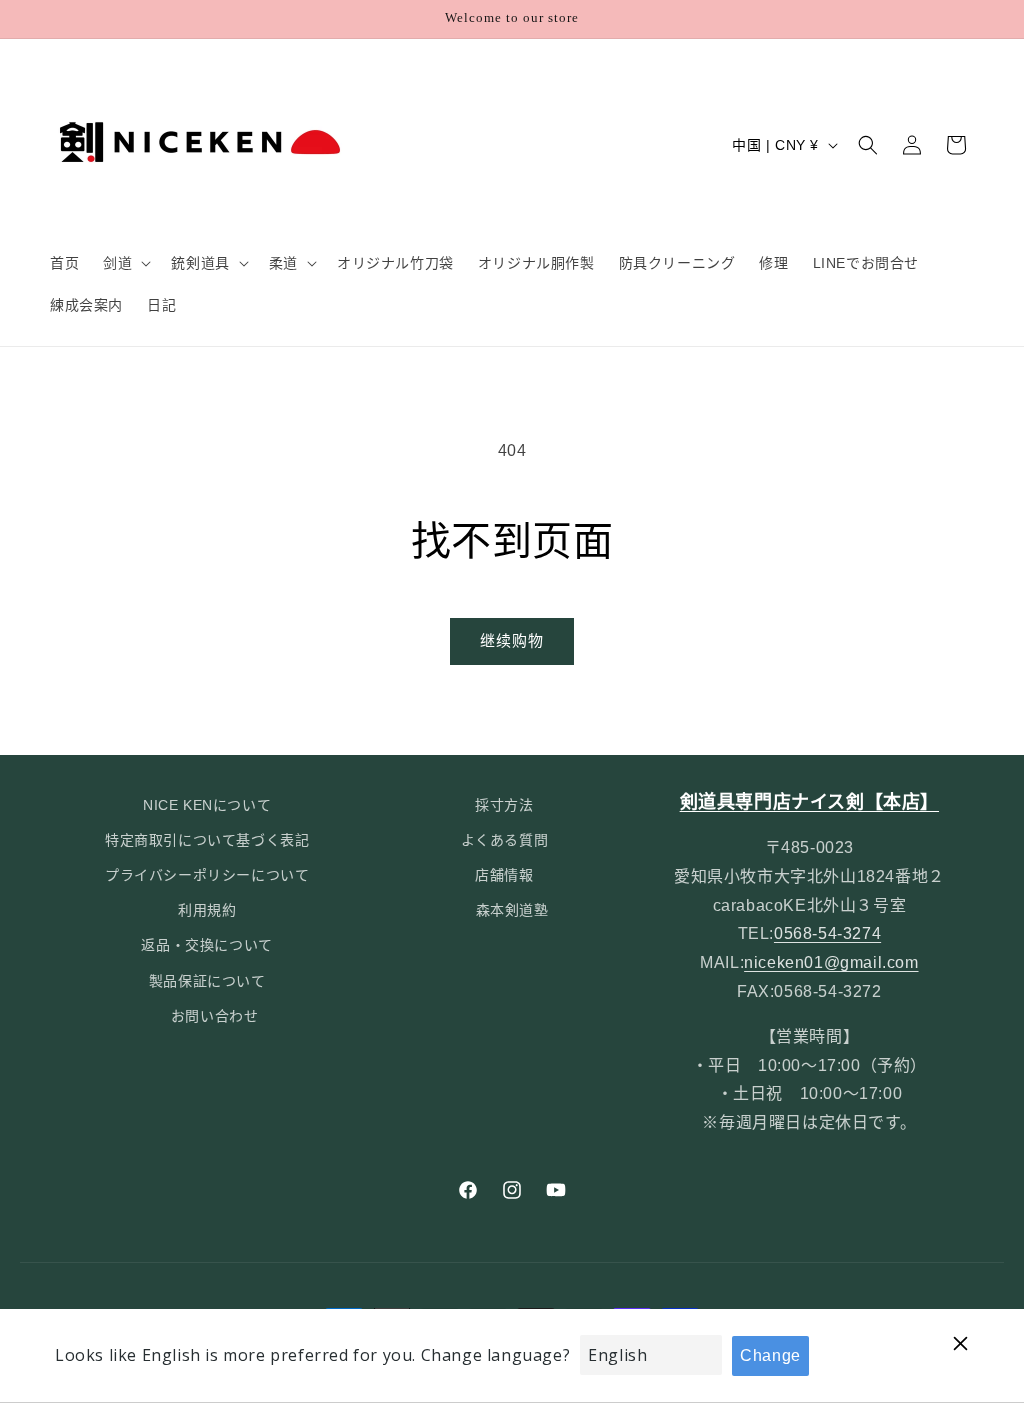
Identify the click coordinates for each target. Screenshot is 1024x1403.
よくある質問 (505, 840)
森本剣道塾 (512, 910)
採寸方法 (504, 805)
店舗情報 (504, 875)
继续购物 (512, 640)
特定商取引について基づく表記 (207, 840)
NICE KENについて (207, 805)
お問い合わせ (215, 1016)
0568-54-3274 (827, 933)
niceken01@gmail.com (831, 962)
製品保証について (207, 981)
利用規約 (207, 910)
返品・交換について (206, 945)
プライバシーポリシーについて (207, 875)
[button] (125, 263)
